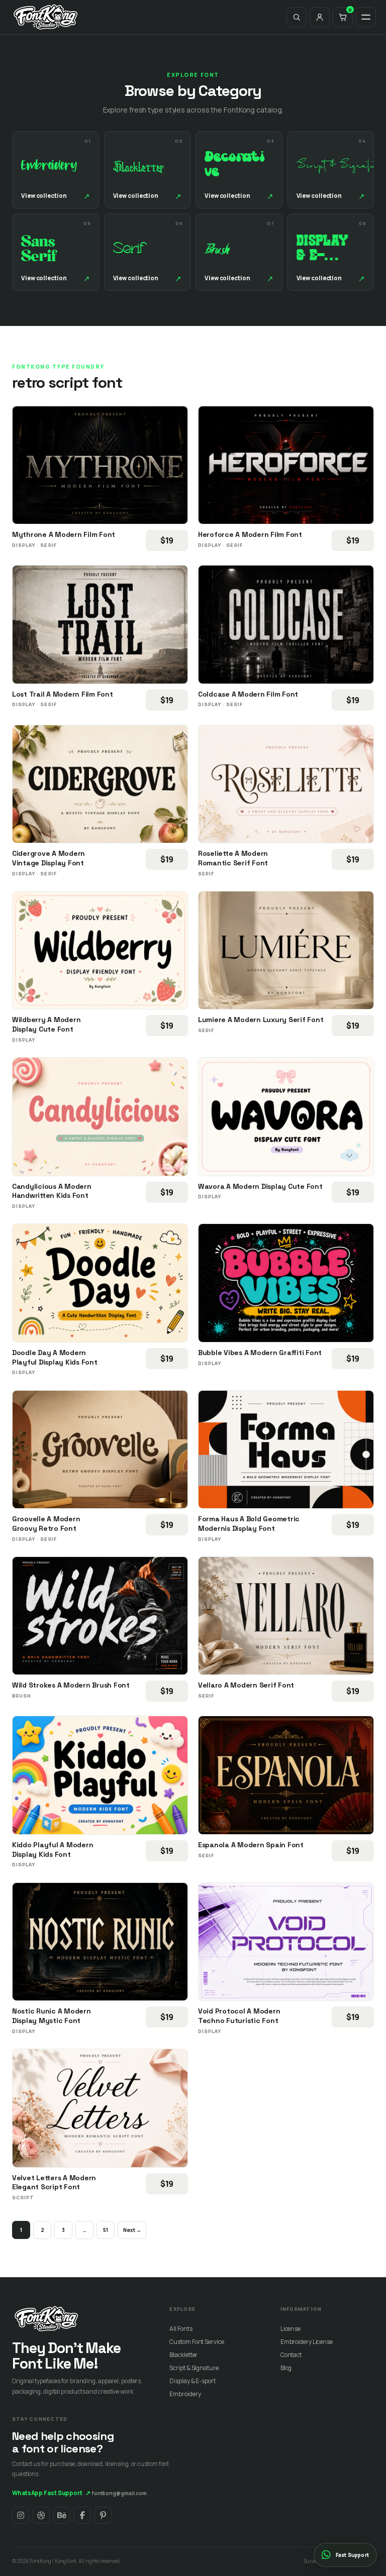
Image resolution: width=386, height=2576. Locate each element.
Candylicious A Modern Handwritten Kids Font (52, 1191)
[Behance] (62, 2515)
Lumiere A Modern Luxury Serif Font (261, 1020)
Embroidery (185, 2394)
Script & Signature (194, 2368)
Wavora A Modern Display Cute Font (260, 1186)
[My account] (320, 17)
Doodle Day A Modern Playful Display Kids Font (55, 1357)
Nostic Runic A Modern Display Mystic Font (52, 2016)
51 (106, 2230)
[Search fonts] (297, 17)
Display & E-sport (192, 2381)
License (291, 2329)
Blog (286, 2368)
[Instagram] (21, 2515)
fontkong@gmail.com (119, 2493)
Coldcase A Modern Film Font (248, 694)
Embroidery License (307, 2342)
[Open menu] (366, 17)
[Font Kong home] (46, 17)
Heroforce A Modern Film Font (250, 534)
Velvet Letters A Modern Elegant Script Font (54, 2182)
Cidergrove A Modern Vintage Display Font (49, 858)
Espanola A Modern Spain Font (251, 1845)
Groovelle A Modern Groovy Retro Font (46, 1524)
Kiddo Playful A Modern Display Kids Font (53, 1850)
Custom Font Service (197, 2342)
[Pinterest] (103, 2515)
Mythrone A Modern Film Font (64, 534)
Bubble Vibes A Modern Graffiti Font (260, 1353)
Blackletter (183, 2355)
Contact (291, 2355)
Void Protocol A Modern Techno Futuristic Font (239, 2016)
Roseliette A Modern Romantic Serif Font (233, 858)
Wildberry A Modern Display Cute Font (46, 1024)
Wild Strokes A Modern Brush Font (71, 1685)
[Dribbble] (41, 2515)
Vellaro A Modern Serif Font (246, 1685)
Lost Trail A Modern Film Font (63, 694)
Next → (132, 2230)
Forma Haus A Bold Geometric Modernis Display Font (249, 1524)
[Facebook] (82, 2515)
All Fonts (181, 2329)
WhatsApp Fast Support (51, 2493)
